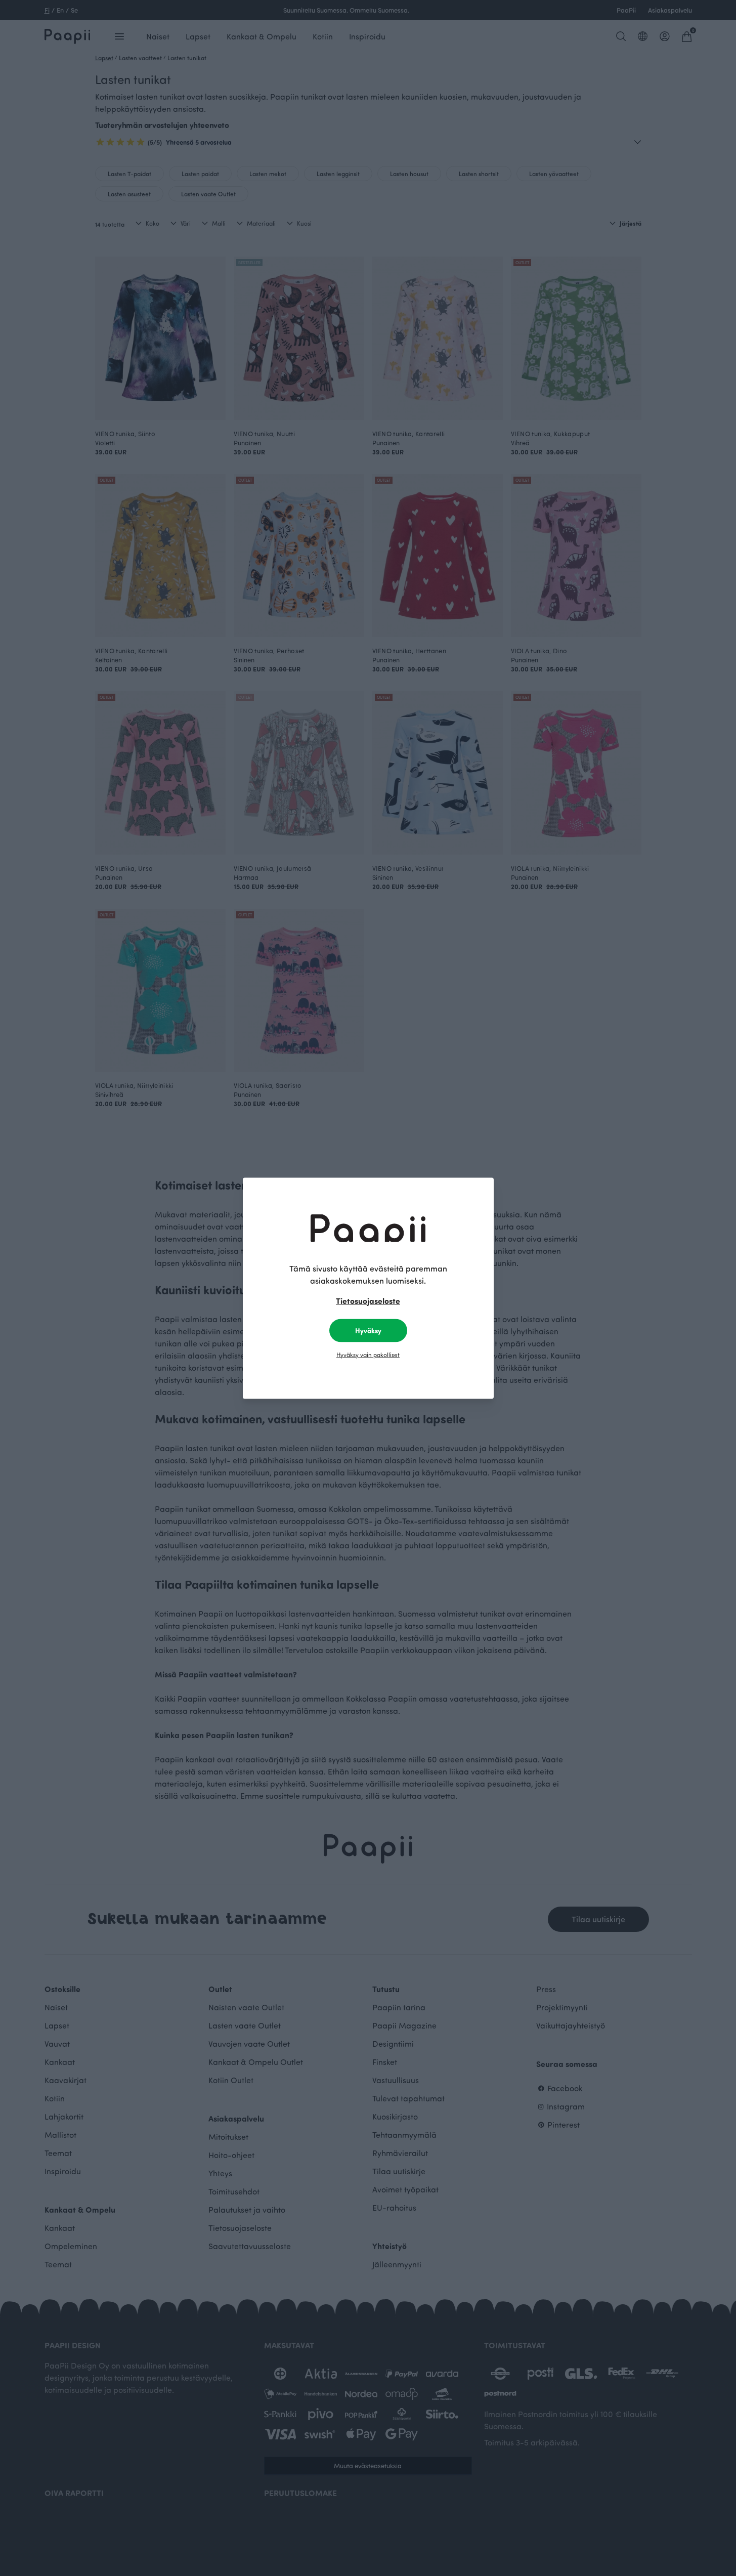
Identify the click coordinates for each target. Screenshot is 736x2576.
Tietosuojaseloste (368, 1300)
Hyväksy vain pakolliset (368, 1354)
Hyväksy (368, 1330)
